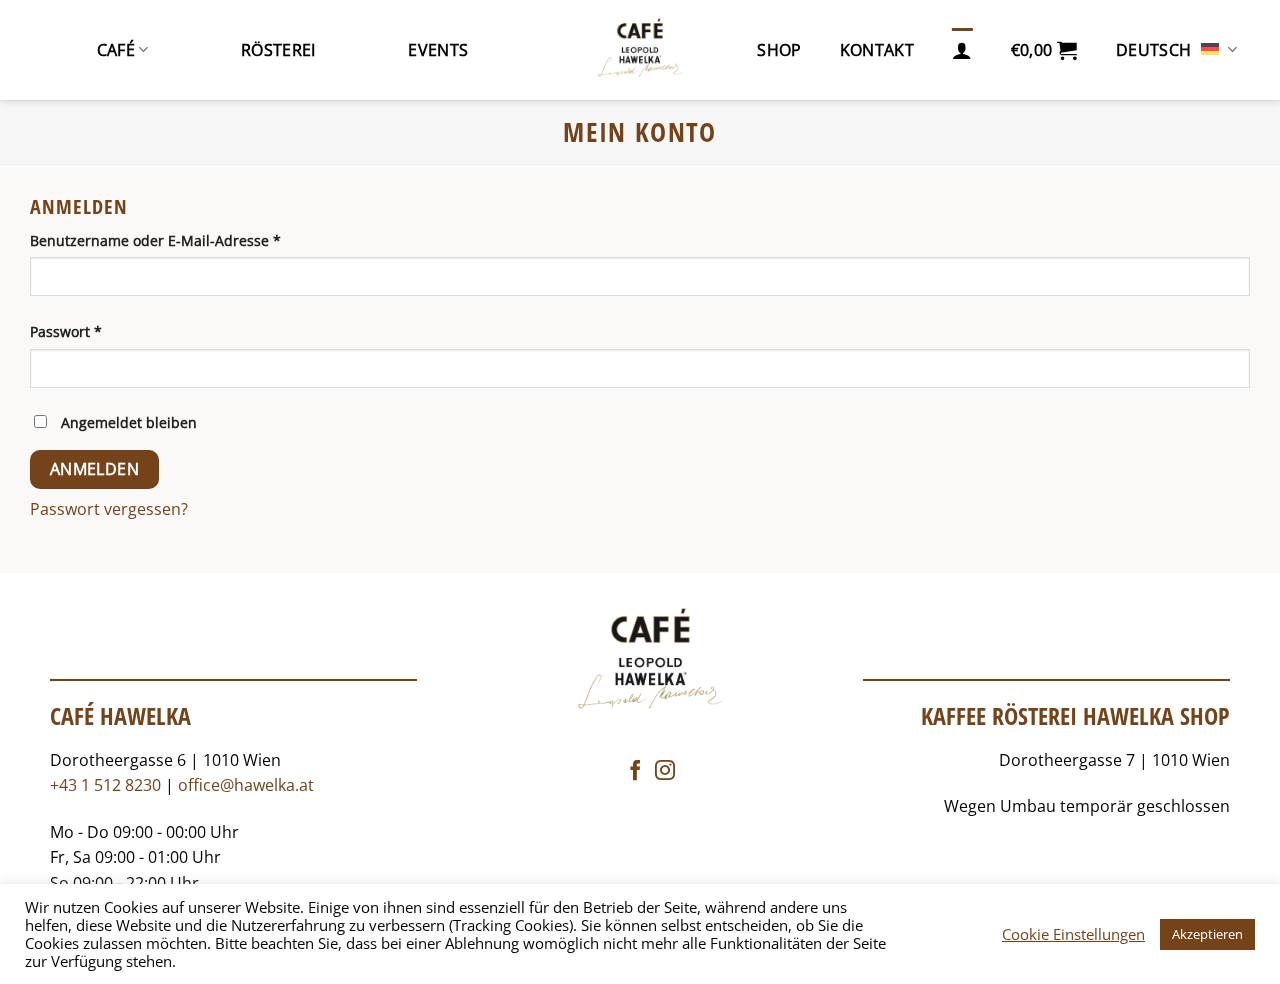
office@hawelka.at (246, 785)
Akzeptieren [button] (1207, 934)
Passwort (105, 331)
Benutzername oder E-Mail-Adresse (195, 240)
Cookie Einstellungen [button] (1073, 934)
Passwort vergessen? (109, 509)
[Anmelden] (962, 50)
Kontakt (877, 50)
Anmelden (95, 469)
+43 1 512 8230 (105, 785)
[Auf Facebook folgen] (635, 772)
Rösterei (278, 50)
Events (438, 50)
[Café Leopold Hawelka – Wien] (640, 50)
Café (116, 50)
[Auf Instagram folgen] (665, 772)
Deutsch (1153, 50)
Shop (779, 50)
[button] (1044, 50)
